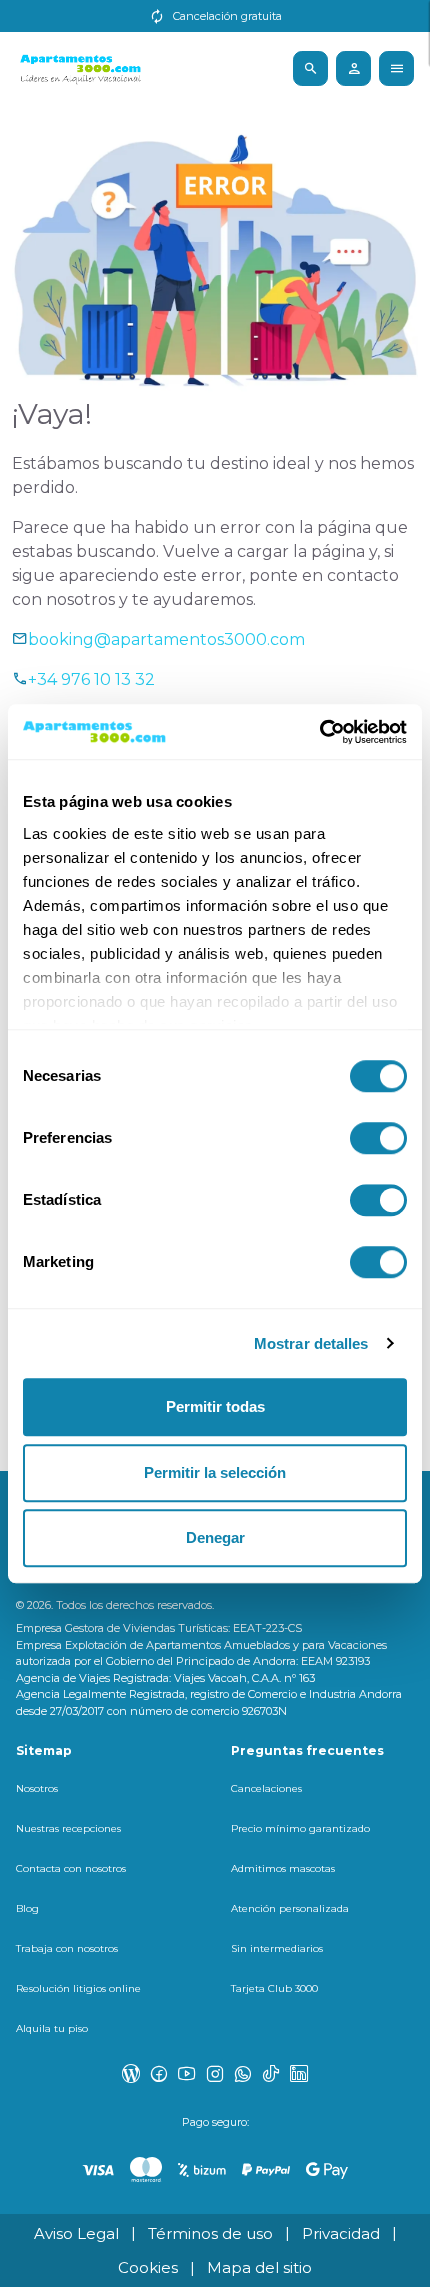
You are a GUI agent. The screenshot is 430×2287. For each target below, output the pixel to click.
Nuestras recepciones (68, 1828)
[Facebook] (159, 2073)
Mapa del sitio (259, 2267)
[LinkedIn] (299, 2073)
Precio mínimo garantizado (300, 1828)
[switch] (378, 1138)
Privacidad (341, 2233)
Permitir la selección (215, 1472)
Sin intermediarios (277, 1948)
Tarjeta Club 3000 (274, 1988)
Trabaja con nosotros (67, 1948)
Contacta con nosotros (71, 1868)
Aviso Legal (76, 2233)
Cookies (148, 2267)
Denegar (215, 1537)
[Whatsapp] (243, 2073)
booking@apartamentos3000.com (166, 639)
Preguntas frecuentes (307, 1750)
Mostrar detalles (311, 1343)
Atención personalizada (290, 1908)
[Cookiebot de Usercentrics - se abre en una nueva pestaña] (319, 732)
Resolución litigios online (78, 1988)
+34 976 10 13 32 (91, 679)
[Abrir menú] (310, 68)
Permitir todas (215, 1406)
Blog (27, 1908)
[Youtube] (187, 2073)
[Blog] (131, 2073)
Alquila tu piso (52, 2028)
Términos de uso (210, 2233)
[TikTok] (271, 2073)
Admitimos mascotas (283, 1868)
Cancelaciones (266, 1788)
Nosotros (37, 1788)
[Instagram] (215, 2073)
